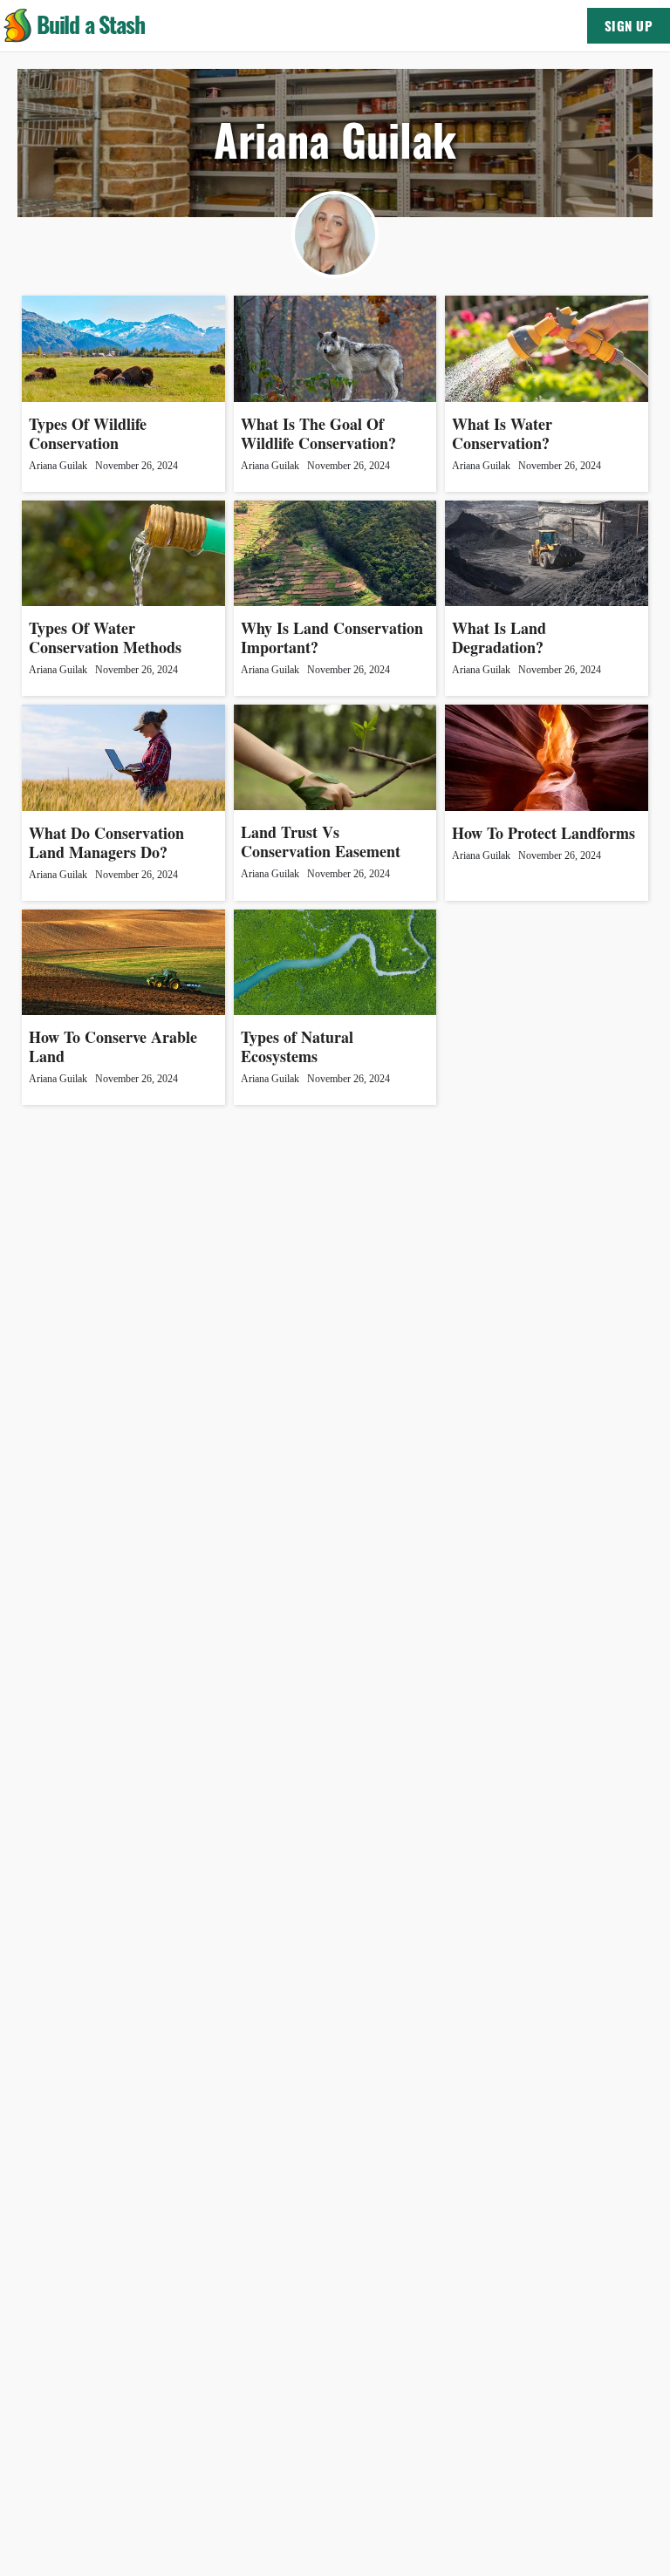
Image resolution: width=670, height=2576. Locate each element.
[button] (17, 26)
